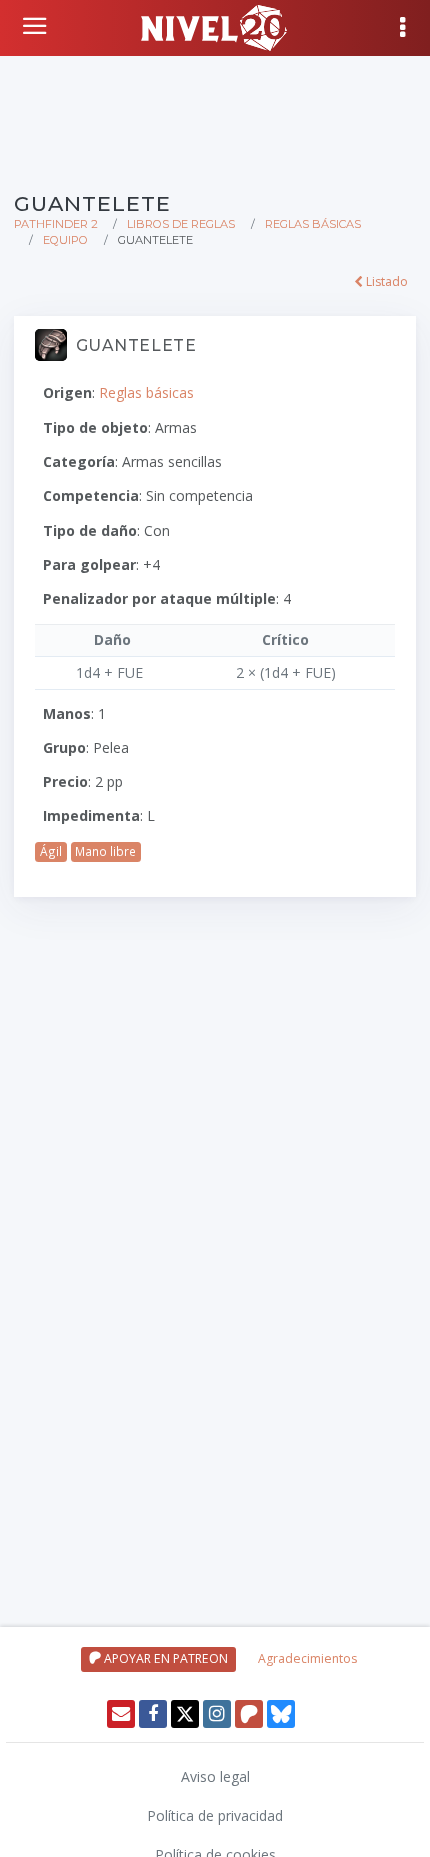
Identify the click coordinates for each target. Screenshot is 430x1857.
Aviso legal (215, 1776)
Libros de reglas (181, 224)
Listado (385, 281)
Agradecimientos (307, 1658)
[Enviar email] (121, 1714)
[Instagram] (217, 1714)
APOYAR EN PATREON (164, 1658)
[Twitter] (185, 1714)
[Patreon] (249, 1714)
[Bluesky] (281, 1714)
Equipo (65, 240)
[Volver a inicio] (37, 26)
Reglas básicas (313, 224)
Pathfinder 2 (56, 224)
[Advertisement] (215, 120)
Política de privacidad (215, 1815)
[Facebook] (153, 1714)
